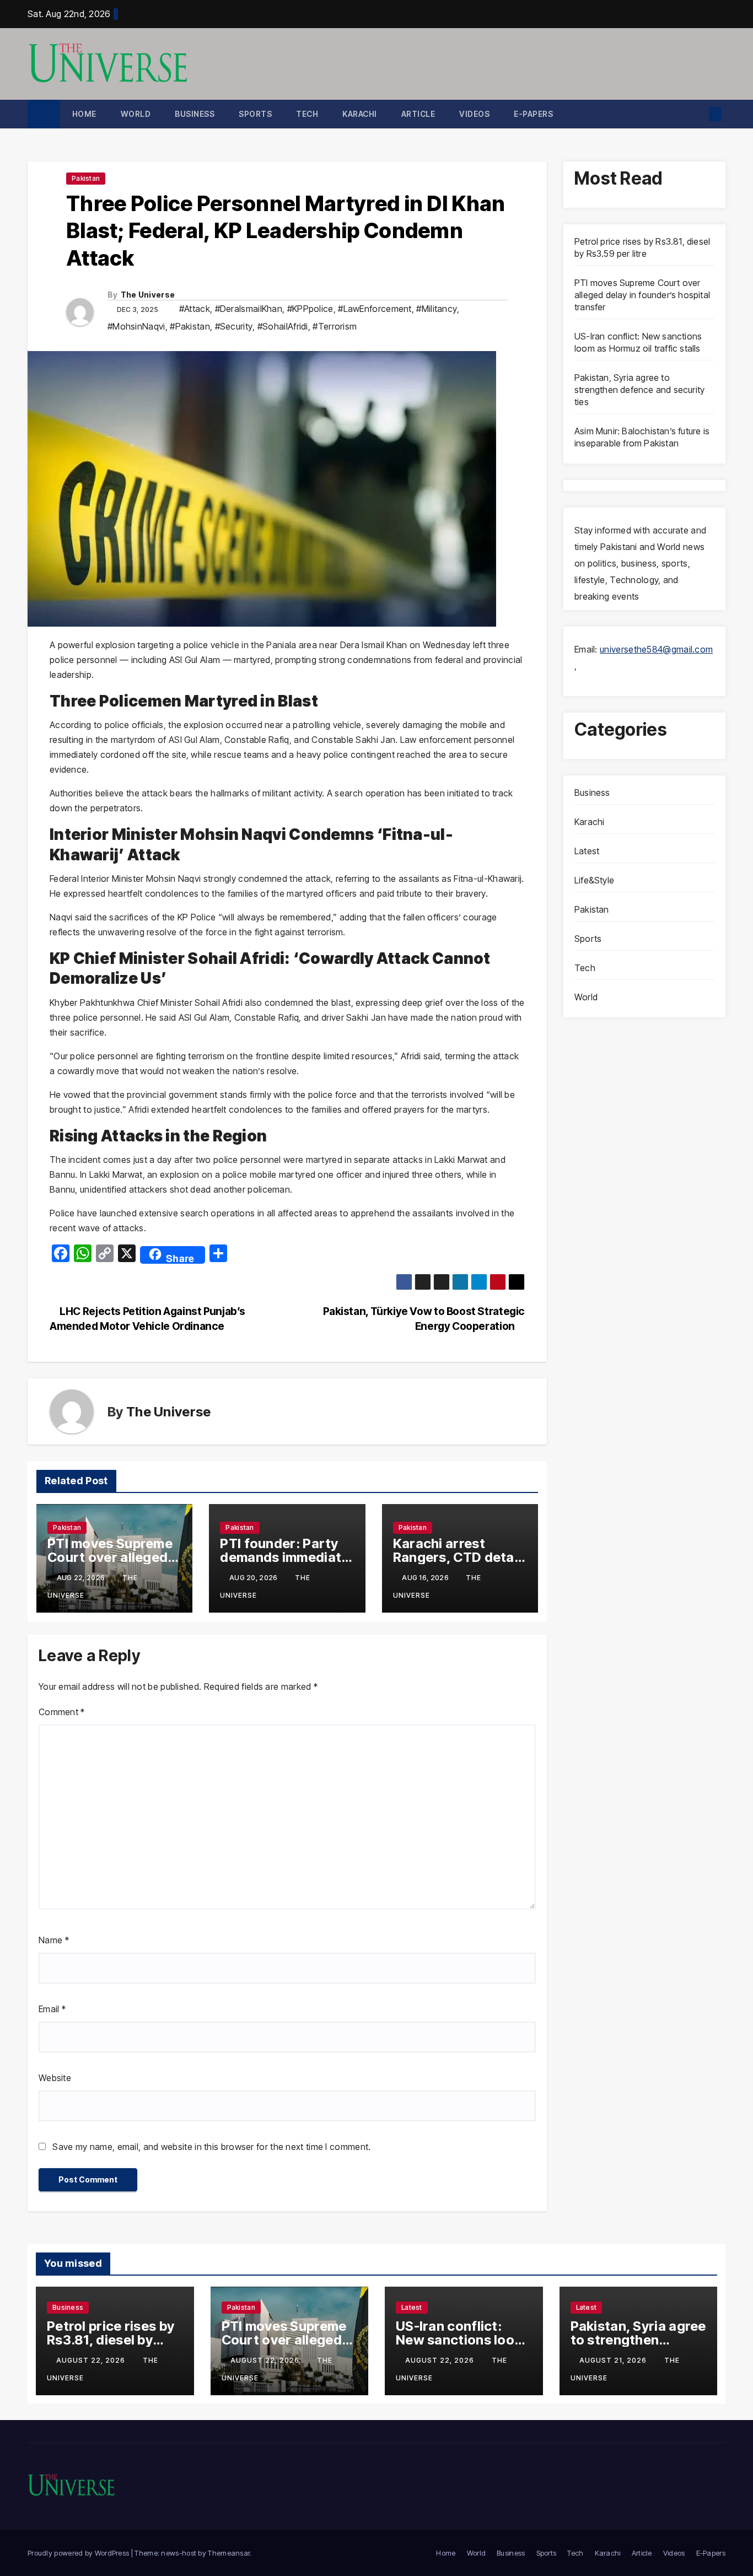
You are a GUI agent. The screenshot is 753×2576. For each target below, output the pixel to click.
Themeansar (229, 2553)
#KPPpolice (310, 309)
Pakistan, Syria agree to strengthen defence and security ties (639, 390)
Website (55, 2078)
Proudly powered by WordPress (79, 2553)
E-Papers (533, 114)
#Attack (195, 309)
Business (195, 114)
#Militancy (437, 309)
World (136, 114)
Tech (307, 114)
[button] (696, 114)
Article (418, 114)
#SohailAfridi (283, 326)
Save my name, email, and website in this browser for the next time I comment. (211, 2147)
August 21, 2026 (614, 2360)
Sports (255, 114)
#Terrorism (335, 326)
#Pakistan (190, 326)
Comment (62, 1712)
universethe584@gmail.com (656, 649)
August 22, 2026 (92, 2360)
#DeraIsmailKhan (249, 309)
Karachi (360, 114)
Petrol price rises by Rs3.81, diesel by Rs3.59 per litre (111, 2340)
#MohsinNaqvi (136, 326)
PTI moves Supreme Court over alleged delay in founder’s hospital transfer (642, 295)
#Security (234, 326)
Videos (474, 114)
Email (52, 2009)
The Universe (148, 295)
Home (84, 114)
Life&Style (594, 880)
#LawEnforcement (375, 309)
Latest (587, 851)
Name (54, 1940)
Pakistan (86, 178)
